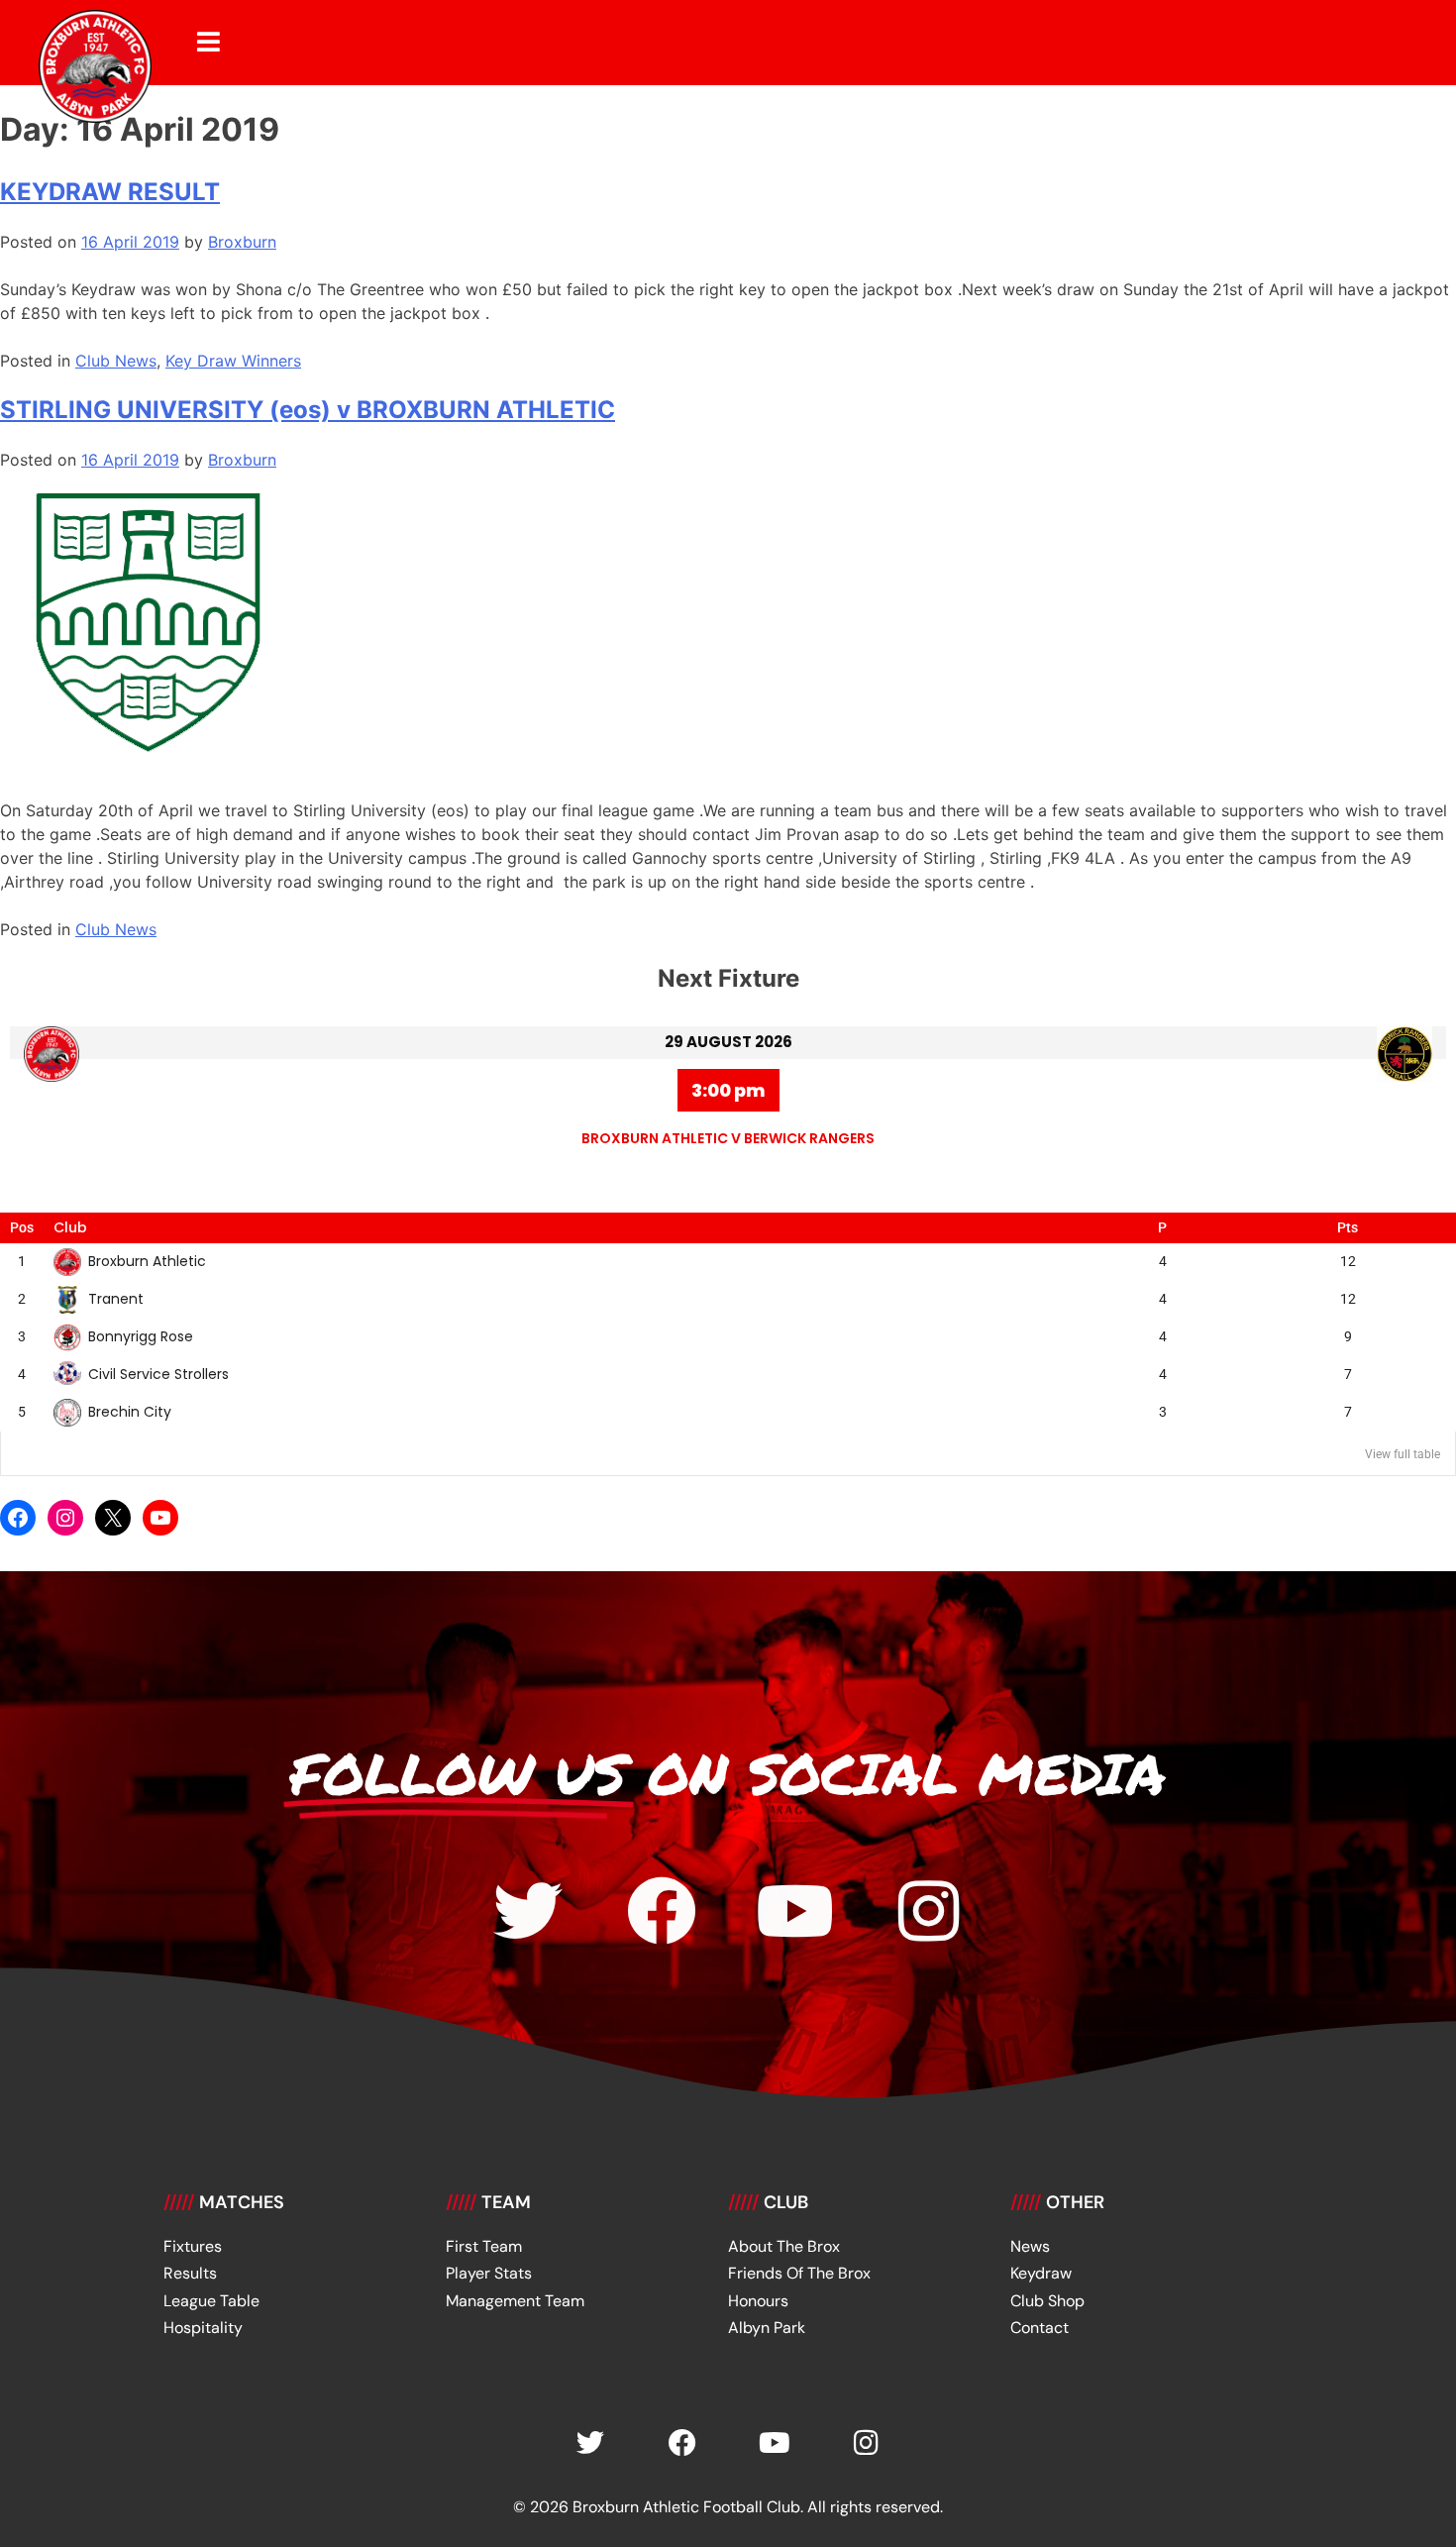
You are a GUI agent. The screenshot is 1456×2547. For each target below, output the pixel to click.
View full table (1403, 1454)
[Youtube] (795, 1911)
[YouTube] (160, 1518)
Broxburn (242, 242)
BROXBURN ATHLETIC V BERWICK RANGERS (728, 1138)
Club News (116, 361)
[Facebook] (18, 1518)
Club (70, 1227)
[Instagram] (65, 1518)
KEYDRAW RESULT (110, 192)
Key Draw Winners (233, 361)
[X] (113, 1518)
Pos (22, 1227)
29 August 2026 (728, 1042)
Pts (1348, 1227)
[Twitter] (528, 1911)
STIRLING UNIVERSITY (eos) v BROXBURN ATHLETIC (308, 410)
